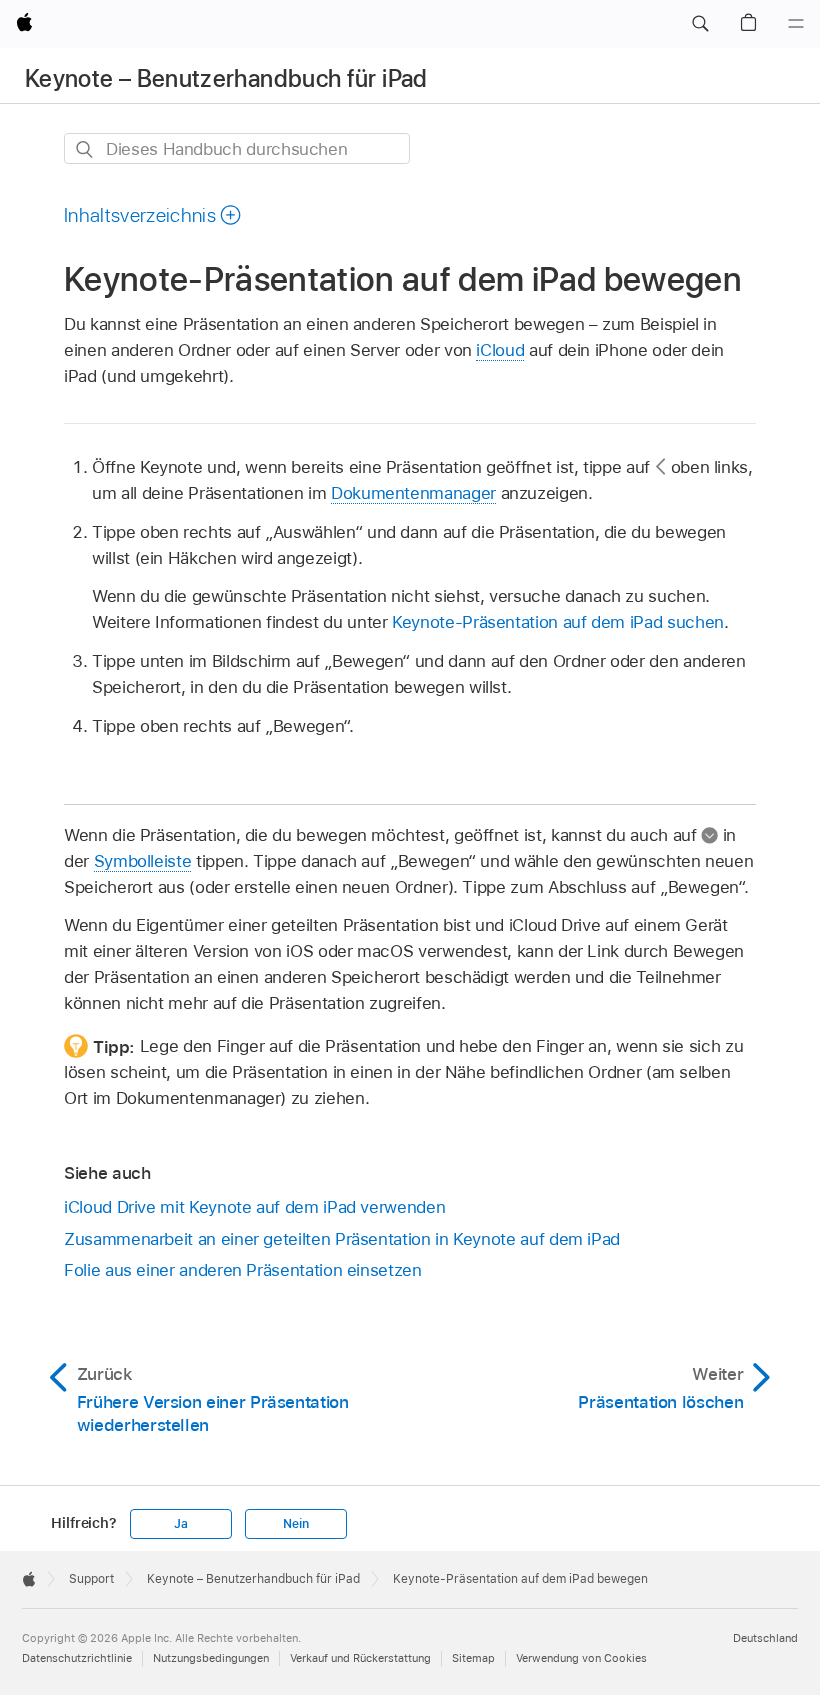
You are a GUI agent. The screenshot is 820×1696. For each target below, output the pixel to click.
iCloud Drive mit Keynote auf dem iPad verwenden (254, 1207)
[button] (700, 24)
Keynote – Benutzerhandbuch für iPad (226, 78)
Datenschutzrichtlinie (77, 1658)
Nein (295, 1524)
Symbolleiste (143, 861)
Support (91, 1579)
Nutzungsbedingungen (211, 1658)
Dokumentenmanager (413, 493)
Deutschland (765, 1638)
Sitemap (473, 1658)
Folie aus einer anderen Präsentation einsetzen (243, 1270)
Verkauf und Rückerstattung (360, 1658)
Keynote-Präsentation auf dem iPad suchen (558, 622)
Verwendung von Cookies (581, 1658)
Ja (181, 1524)
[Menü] (796, 24)
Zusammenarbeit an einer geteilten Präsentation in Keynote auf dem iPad (342, 1239)
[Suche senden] (85, 149)
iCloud (500, 350)
